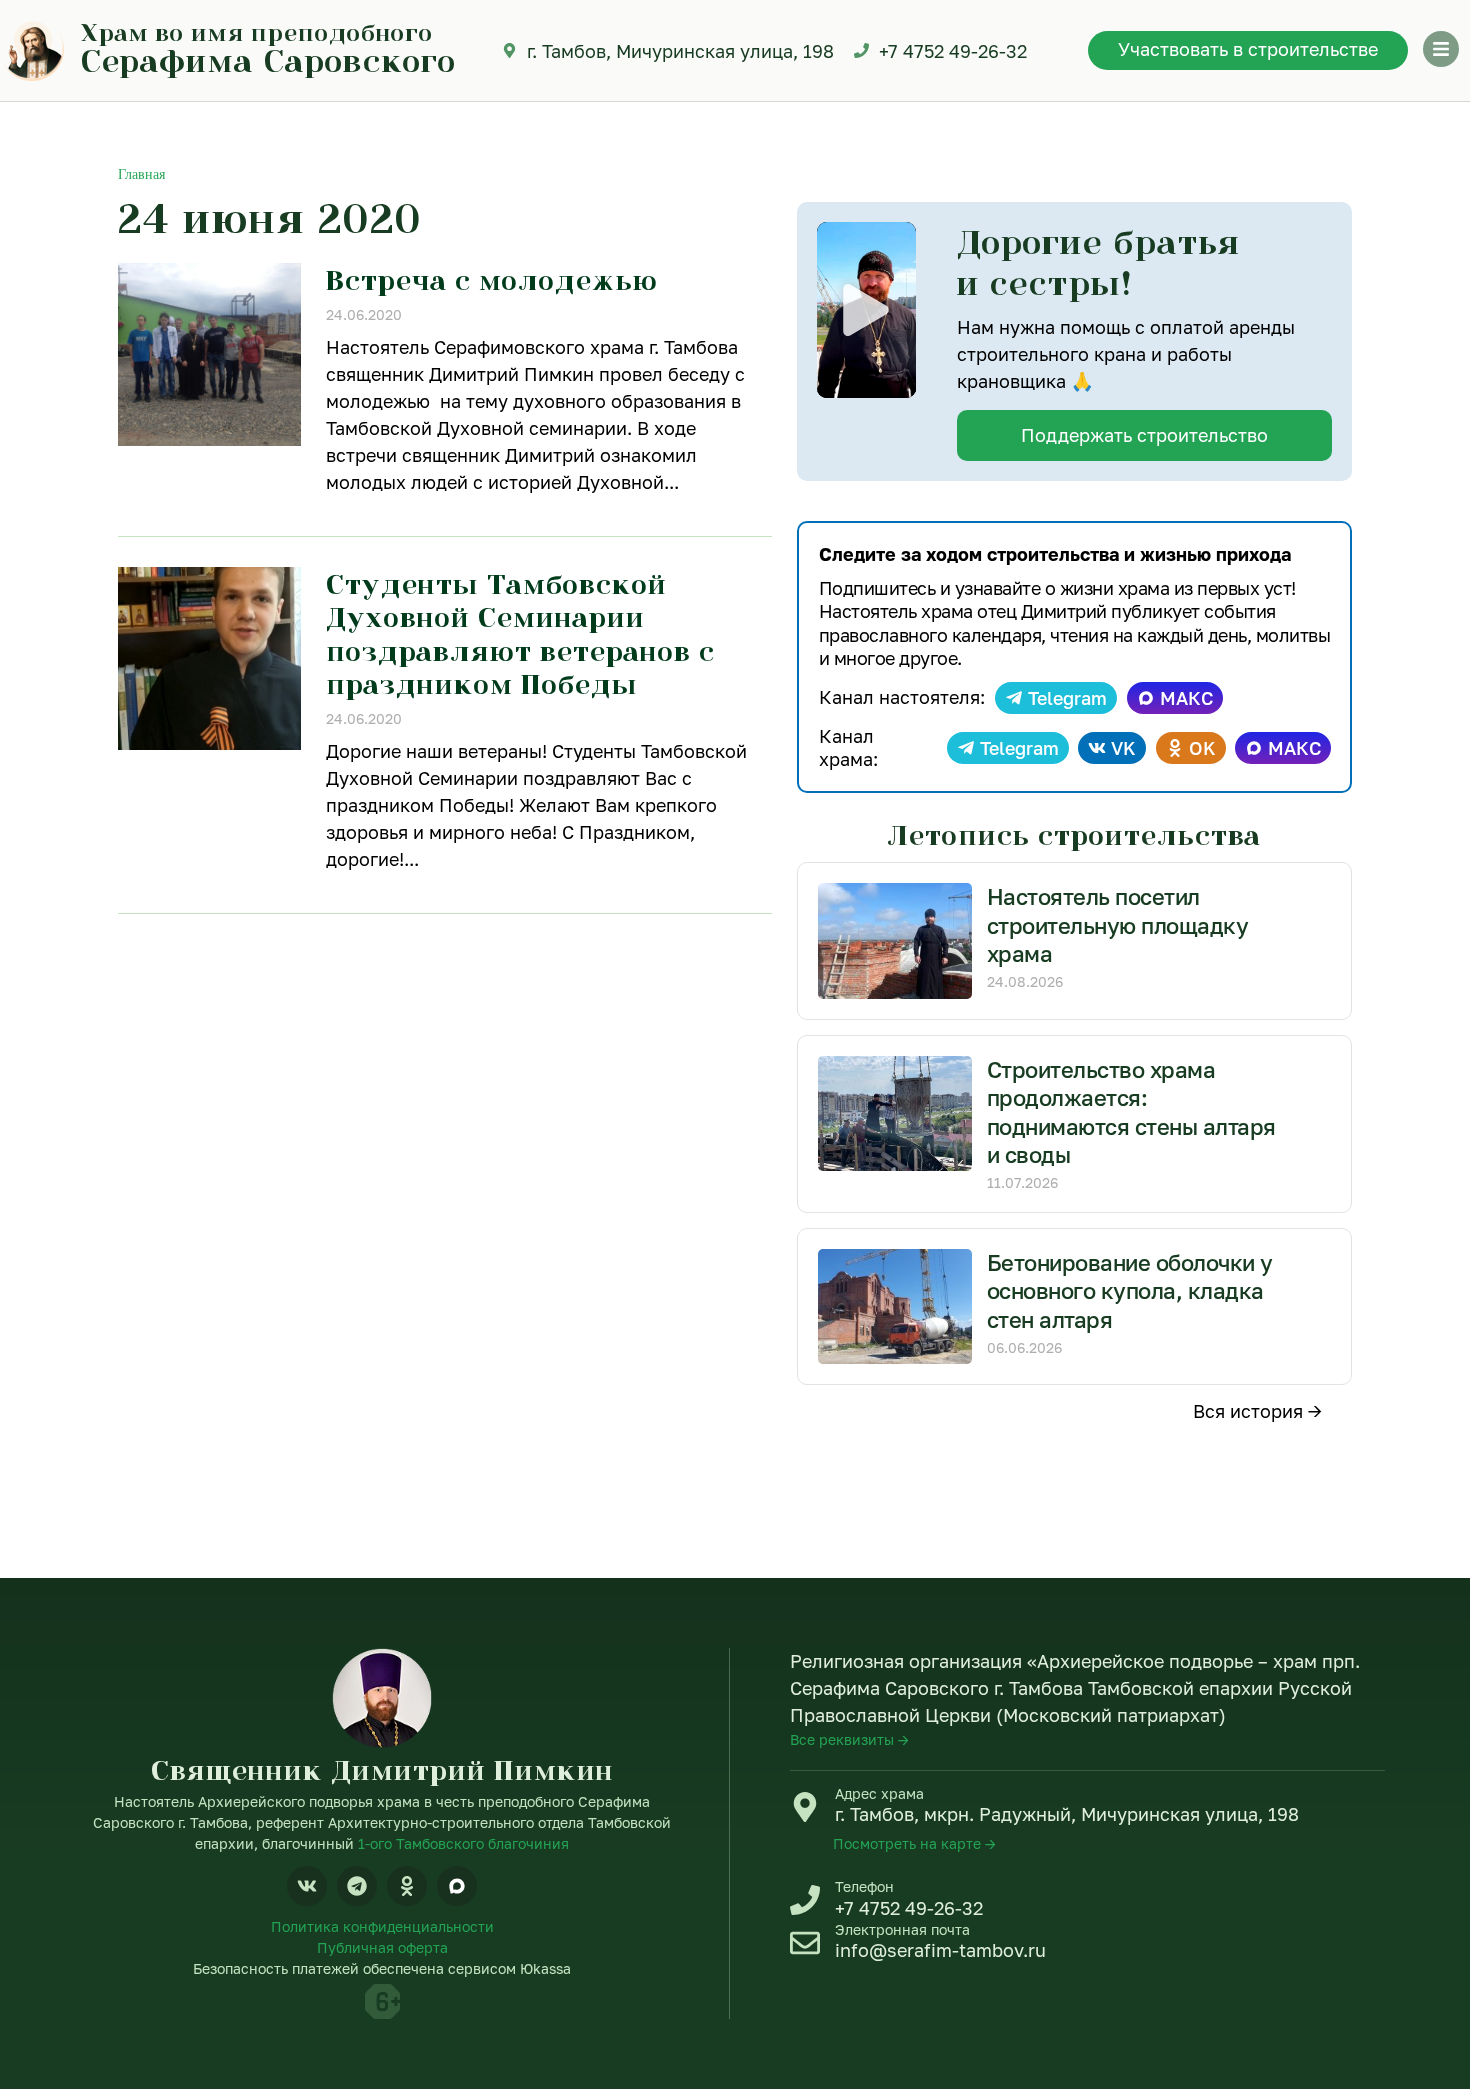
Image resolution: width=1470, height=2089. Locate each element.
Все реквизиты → (849, 1739)
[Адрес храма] (805, 1807)
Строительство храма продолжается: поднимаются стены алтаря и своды (1131, 1112)
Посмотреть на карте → (914, 1843)
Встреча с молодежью (492, 279)
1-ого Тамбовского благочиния (463, 1843)
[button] (866, 310)
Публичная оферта (382, 1947)
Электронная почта (902, 1929)
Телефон (864, 1886)
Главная (141, 174)
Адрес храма (879, 1793)
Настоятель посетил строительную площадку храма (1118, 925)
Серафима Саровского (268, 60)
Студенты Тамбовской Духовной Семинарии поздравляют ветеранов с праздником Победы (520, 634)
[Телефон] (805, 1900)
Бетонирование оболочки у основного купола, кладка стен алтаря (1130, 1291)
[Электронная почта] (805, 1943)
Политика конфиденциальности (382, 1926)
